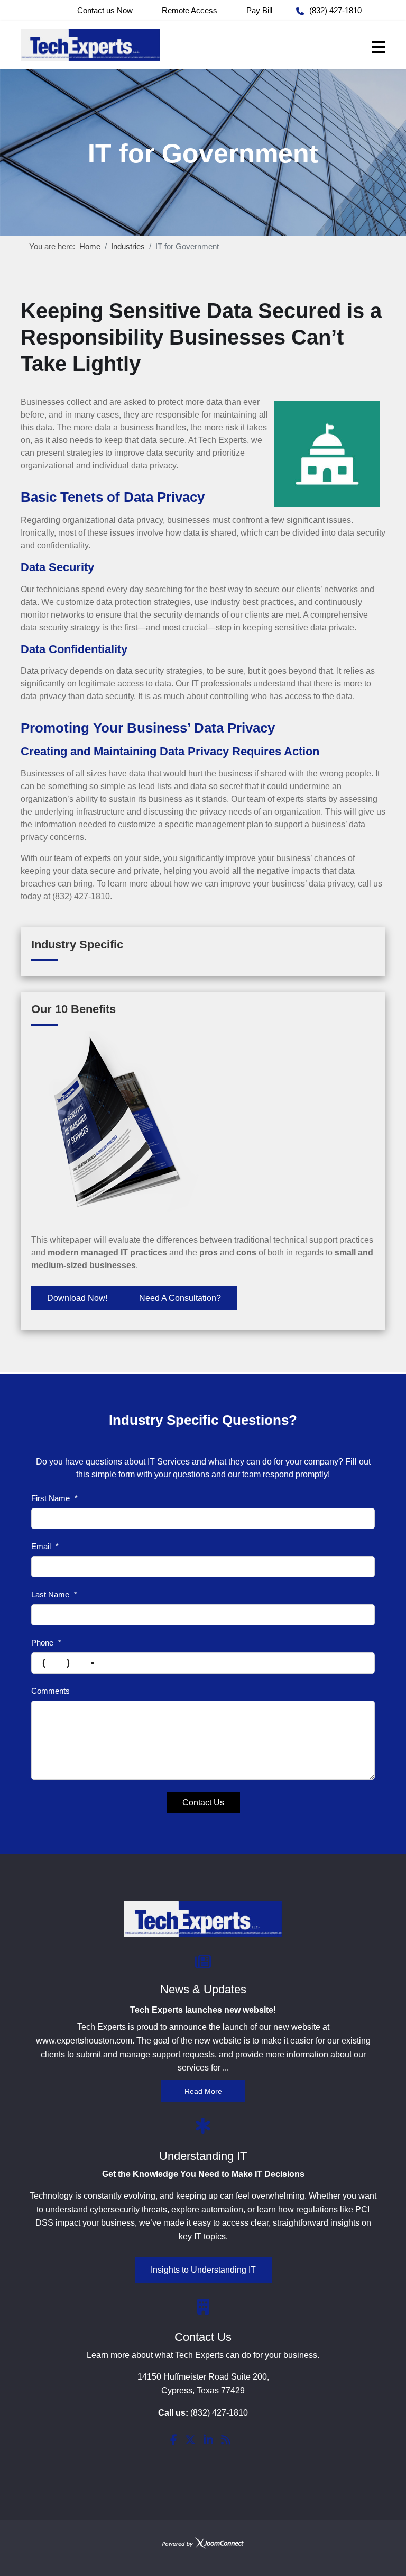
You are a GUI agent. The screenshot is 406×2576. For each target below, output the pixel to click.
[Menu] (379, 47)
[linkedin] (208, 2441)
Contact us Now (105, 10)
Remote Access (190, 10)
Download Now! (77, 1298)
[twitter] (190, 2441)
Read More (203, 2091)
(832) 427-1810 (335, 10)
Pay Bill (259, 10)
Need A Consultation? (180, 1298)
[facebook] (174, 2441)
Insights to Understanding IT (203, 2270)
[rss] (226, 2441)
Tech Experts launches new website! (203, 2010)
